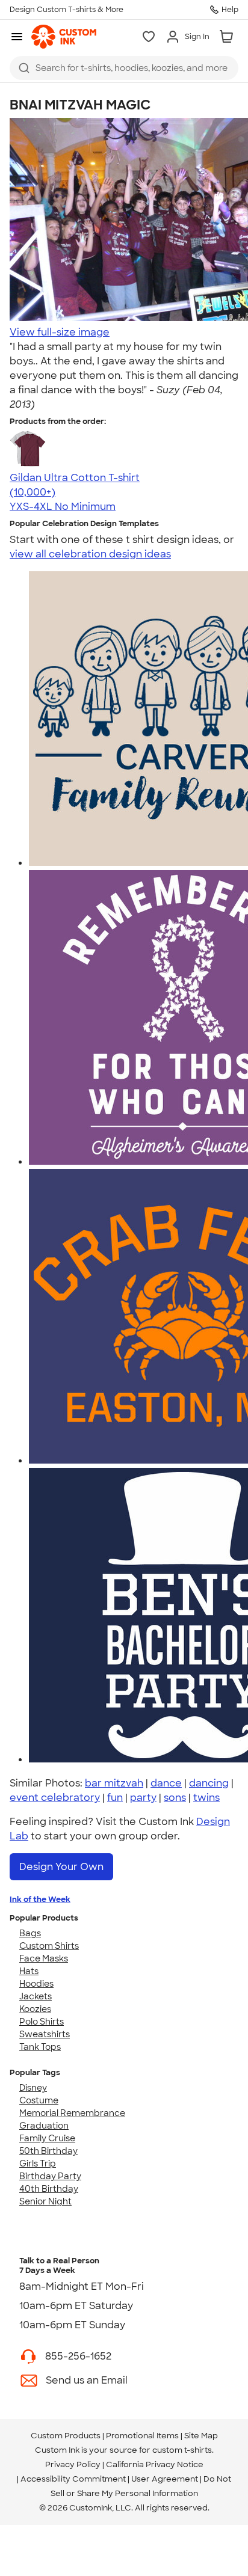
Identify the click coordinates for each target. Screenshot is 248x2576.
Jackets (36, 1996)
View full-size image (60, 332)
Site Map (201, 2436)
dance (166, 1783)
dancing (209, 1783)
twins (206, 1798)
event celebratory (55, 1798)
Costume (39, 2100)
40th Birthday (49, 2189)
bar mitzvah (114, 1783)
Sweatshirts (45, 2034)
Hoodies (36, 1984)
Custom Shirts (49, 1946)
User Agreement (165, 2479)
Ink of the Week (40, 1899)
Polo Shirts (42, 2022)
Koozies (35, 2009)
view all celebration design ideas (90, 554)
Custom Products (66, 2436)
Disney (33, 2088)
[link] (64, 37)
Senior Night (45, 2201)
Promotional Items (142, 2436)
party (143, 1798)
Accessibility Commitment (73, 2479)
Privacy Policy (73, 2464)
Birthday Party (50, 2176)
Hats (29, 1971)
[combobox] (124, 68)
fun (115, 1798)
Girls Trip (38, 2164)
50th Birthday (48, 2151)
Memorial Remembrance (72, 2113)
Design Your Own (61, 1867)
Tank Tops (40, 2047)
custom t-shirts (182, 2450)
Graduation (44, 2126)
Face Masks (44, 1958)
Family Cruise (47, 2138)
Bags (30, 1933)
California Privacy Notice (155, 2464)
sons (175, 1798)
